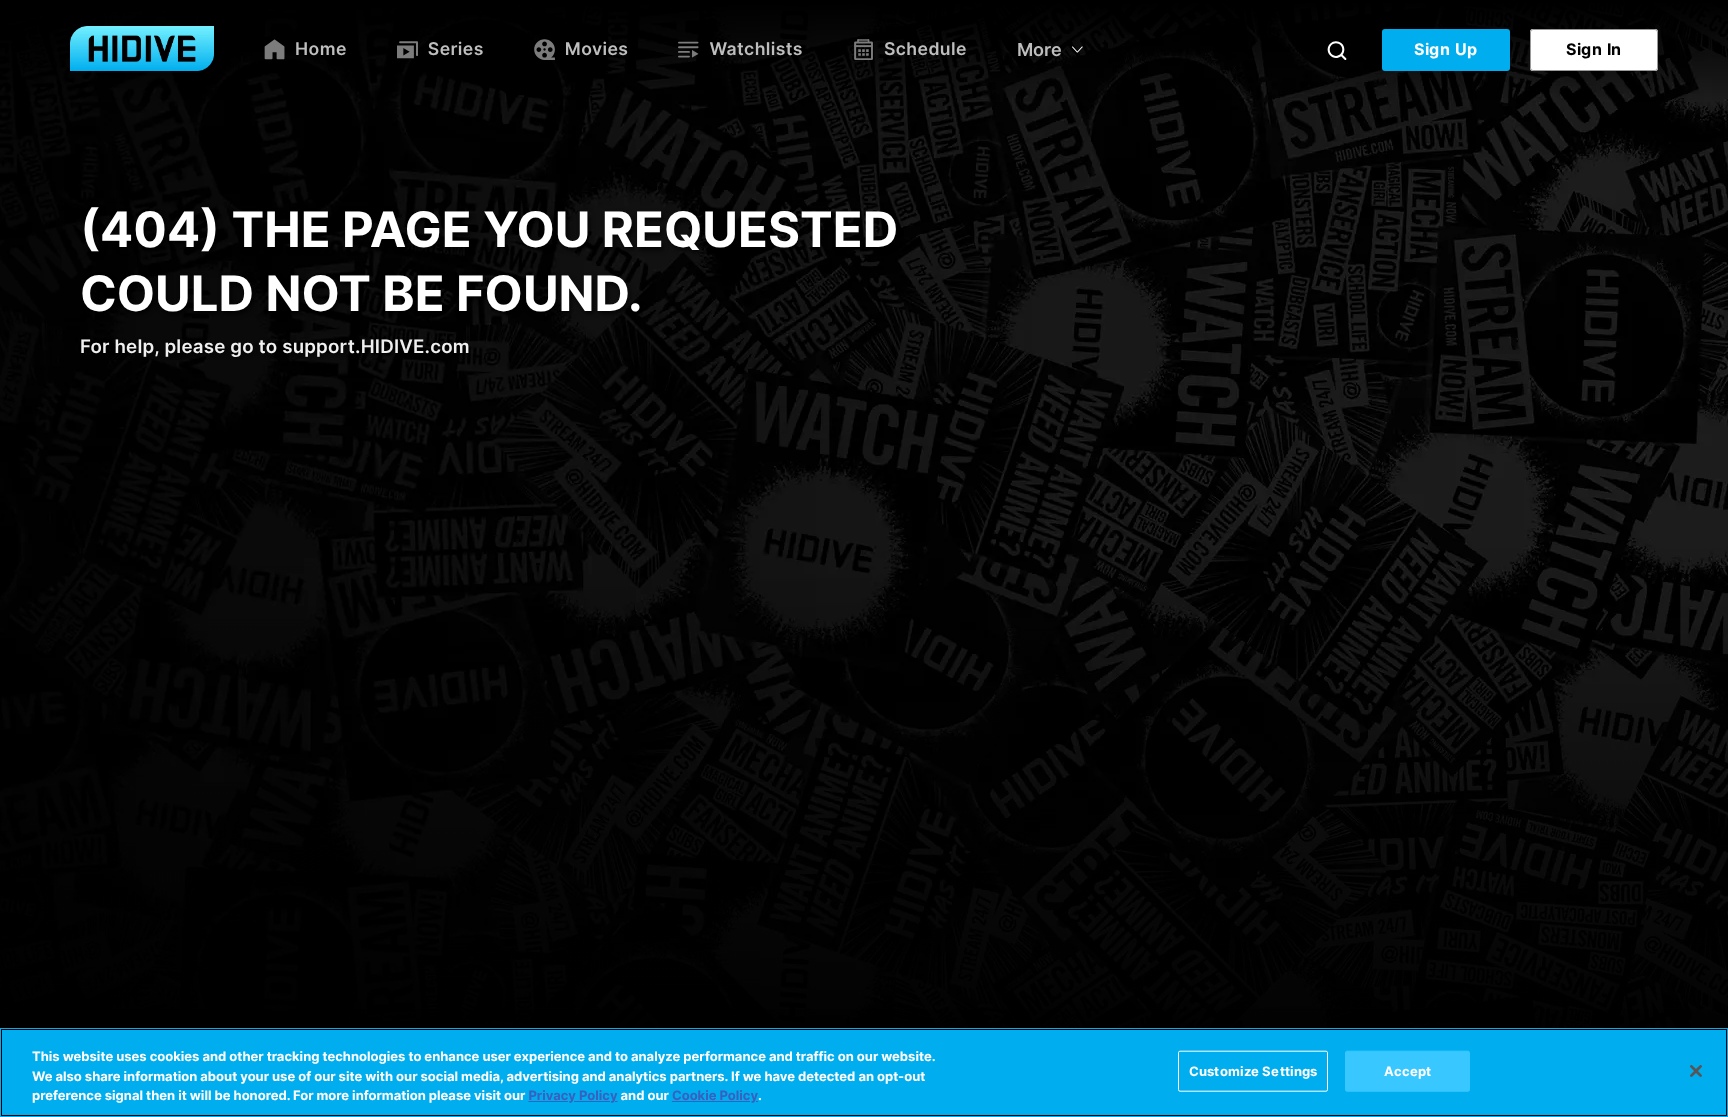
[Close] (1696, 1071)
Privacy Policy (572, 1096)
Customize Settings (1253, 1070)
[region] (864, 1072)
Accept (1408, 1070)
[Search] (1337, 50)
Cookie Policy (715, 1096)
